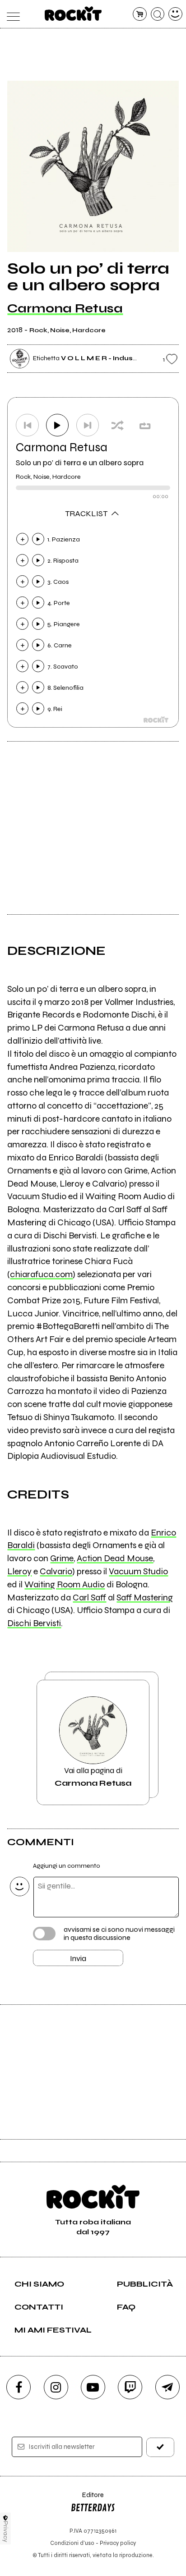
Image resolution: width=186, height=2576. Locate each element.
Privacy (6, 2532)
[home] (73, 14)
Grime (62, 1558)
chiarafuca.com (41, 1274)
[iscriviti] (160, 2447)
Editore (87, 2499)
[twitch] (130, 2387)
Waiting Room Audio (65, 1584)
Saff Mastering (145, 1597)
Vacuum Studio (138, 1571)
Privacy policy (118, 2543)
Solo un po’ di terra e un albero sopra (80, 463)
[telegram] (167, 2387)
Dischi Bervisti (34, 1623)
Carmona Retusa (65, 308)
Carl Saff (89, 1597)
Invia (78, 1958)
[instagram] (56, 2387)
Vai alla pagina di (93, 1777)
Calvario (56, 1571)
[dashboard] (175, 14)
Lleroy (19, 1571)
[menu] (11, 14)
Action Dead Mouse (115, 1558)
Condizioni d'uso (72, 2543)
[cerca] (158, 14)
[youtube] (93, 2387)
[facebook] (19, 2387)
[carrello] (140, 14)
